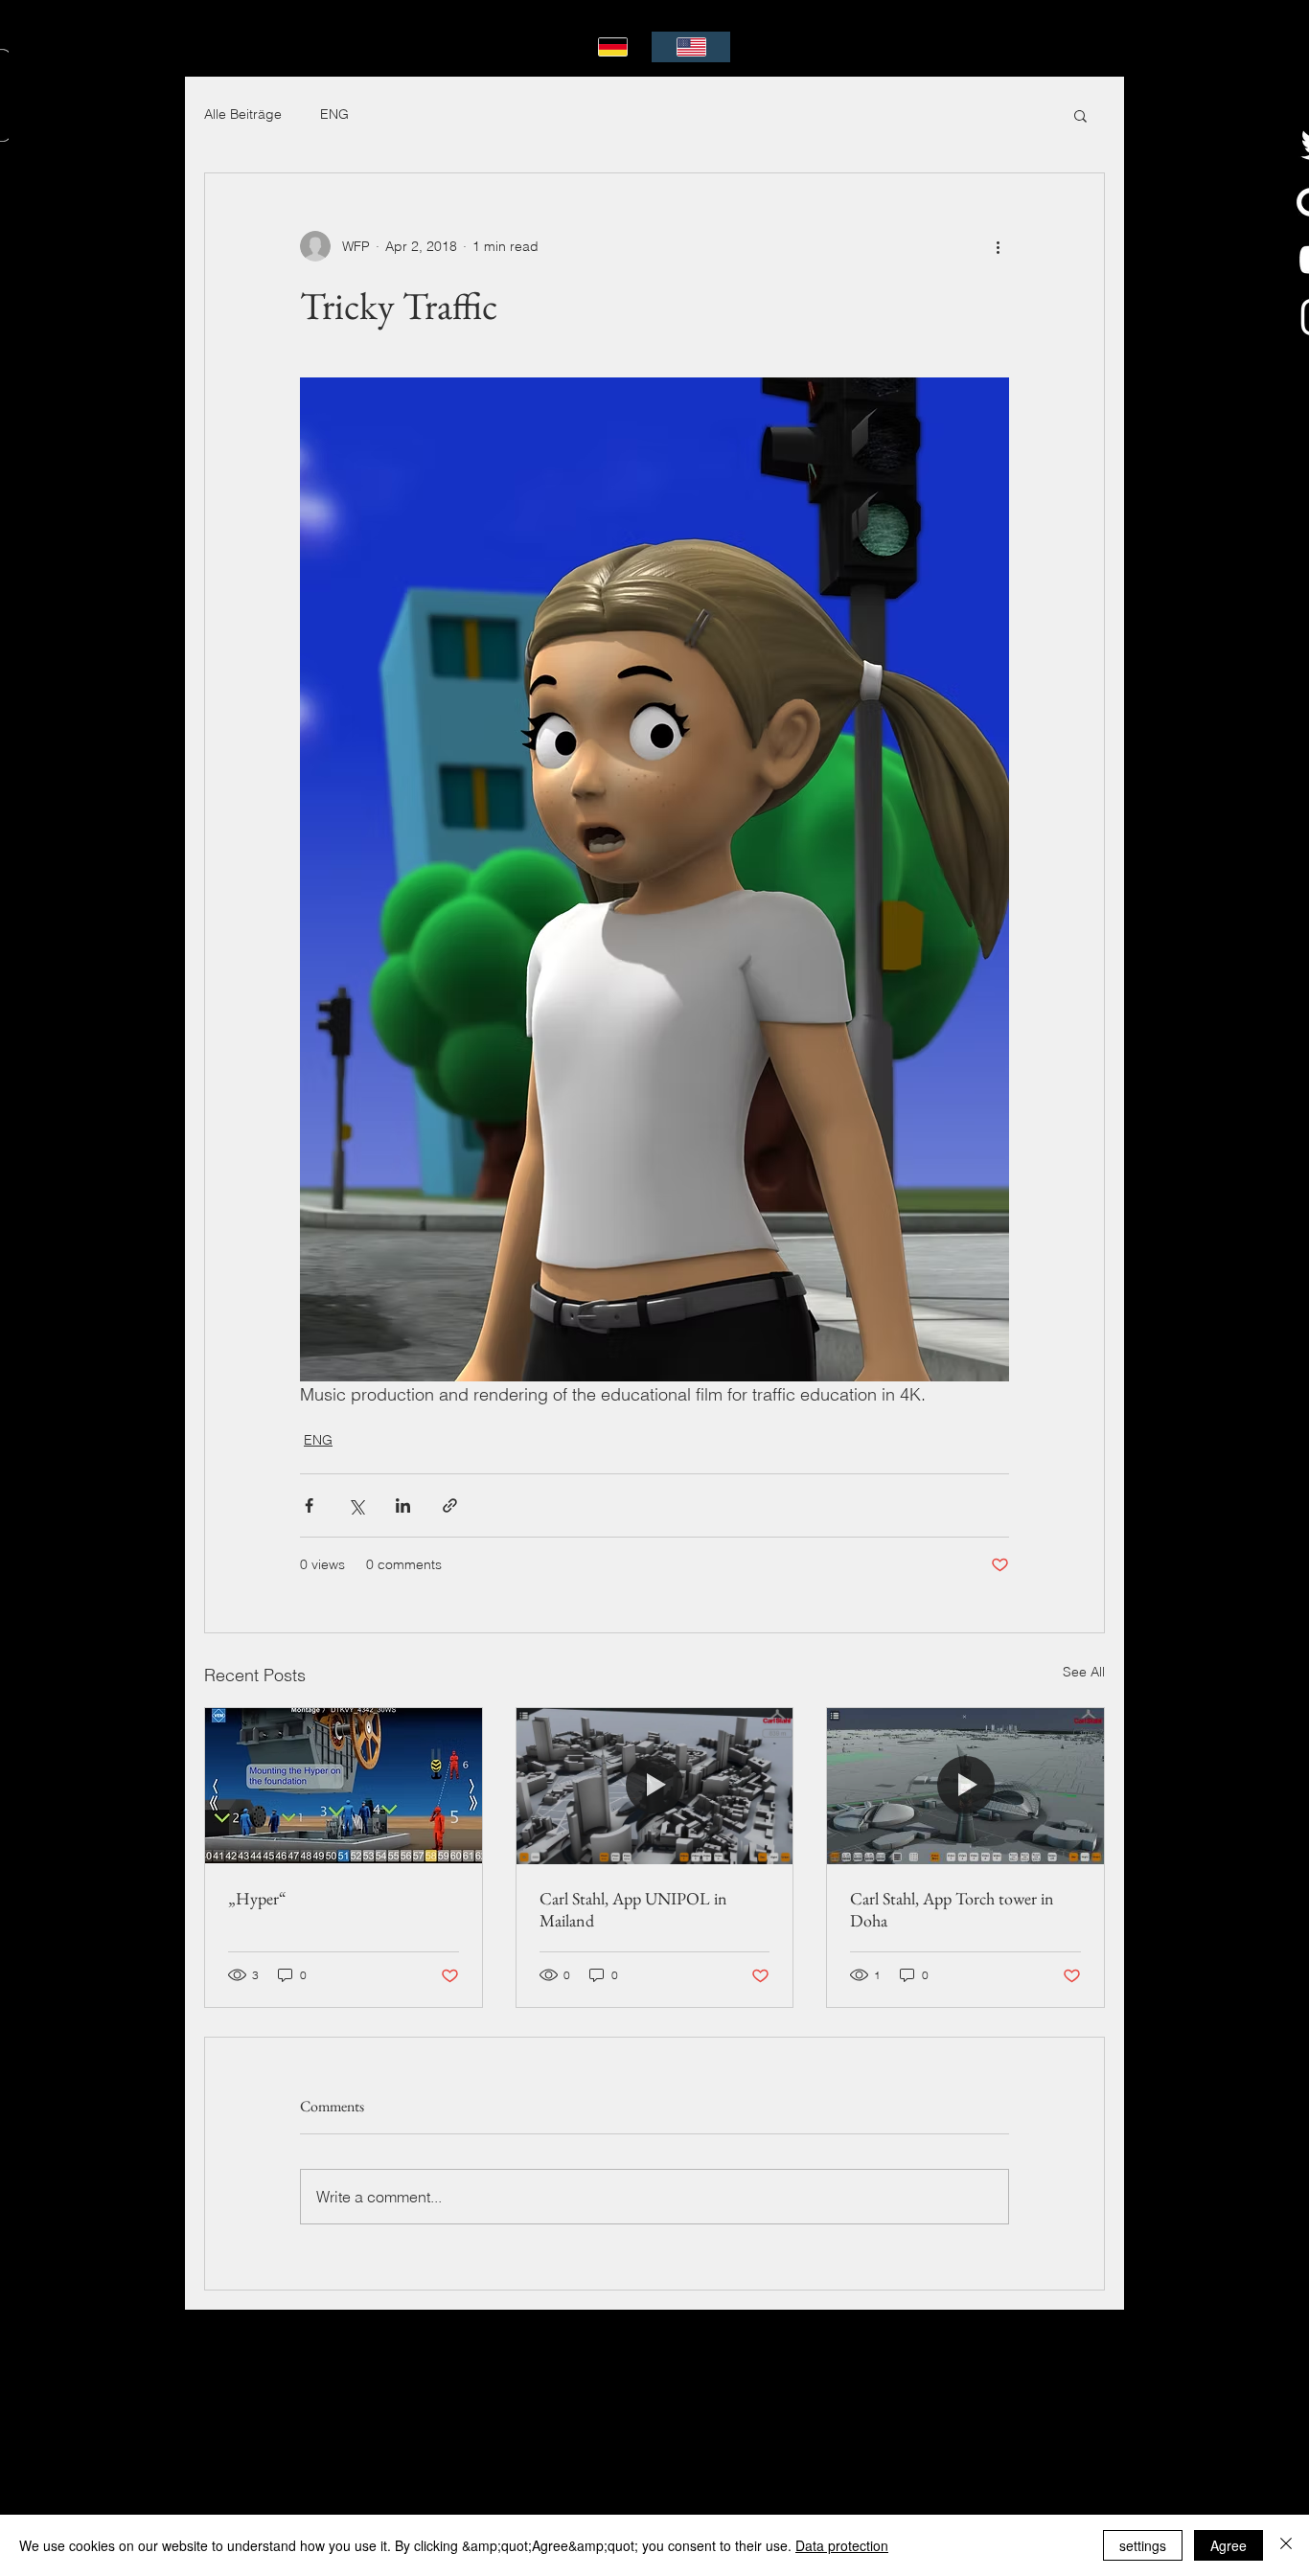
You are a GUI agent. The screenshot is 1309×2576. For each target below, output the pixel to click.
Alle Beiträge (243, 114)
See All (1084, 1672)
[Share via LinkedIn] (403, 1505)
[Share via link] (450, 1505)
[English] (691, 47)
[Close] (1286, 2545)
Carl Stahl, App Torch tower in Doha (952, 1909)
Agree (1229, 2545)
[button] (1080, 115)
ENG (334, 114)
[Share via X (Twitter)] (356, 1505)
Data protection (842, 2545)
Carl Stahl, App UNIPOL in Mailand (633, 1909)
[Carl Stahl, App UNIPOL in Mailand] (655, 1786)
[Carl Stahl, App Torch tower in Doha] (965, 1786)
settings (1143, 2545)
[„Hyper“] (344, 1786)
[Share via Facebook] (309, 1505)
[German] (613, 47)
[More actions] (998, 246)
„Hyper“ (257, 1898)
